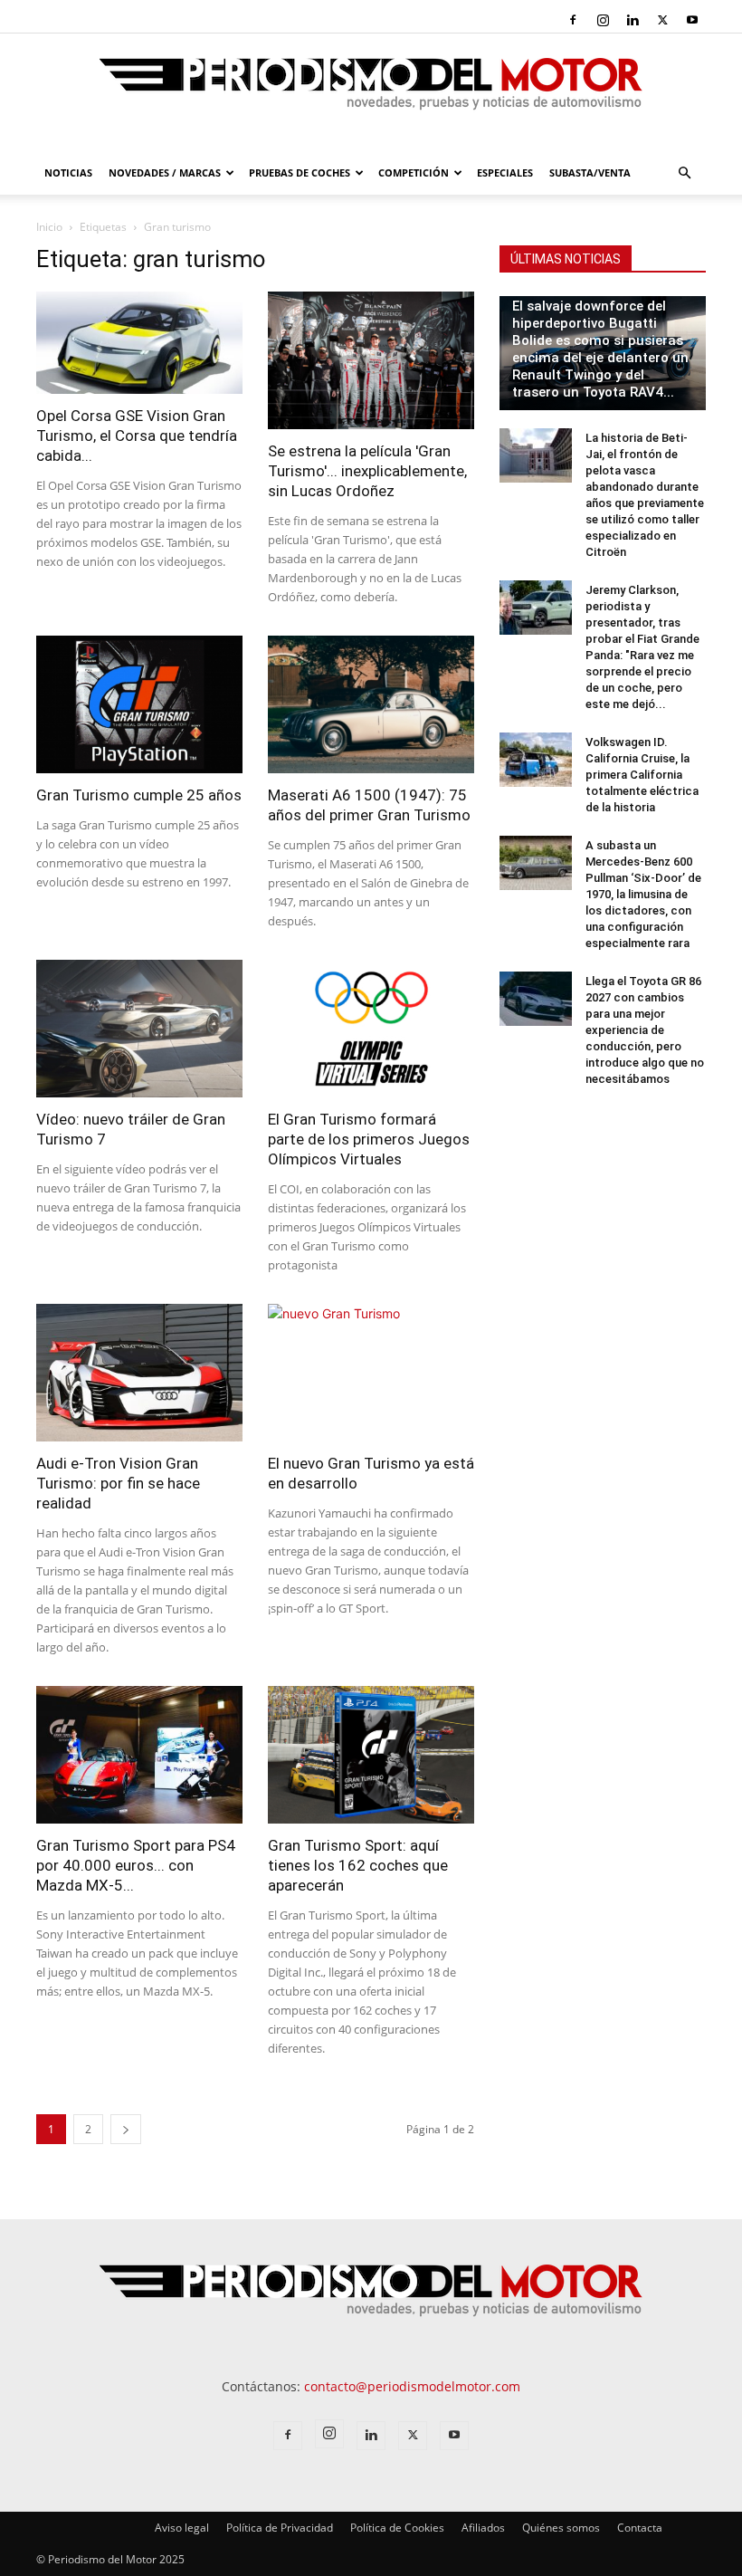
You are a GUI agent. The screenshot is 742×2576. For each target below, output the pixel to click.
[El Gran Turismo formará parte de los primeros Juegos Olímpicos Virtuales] (371, 1029)
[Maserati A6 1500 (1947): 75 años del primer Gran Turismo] (371, 704)
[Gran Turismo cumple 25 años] (139, 704)
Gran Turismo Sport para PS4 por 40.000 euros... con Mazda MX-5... (136, 1865)
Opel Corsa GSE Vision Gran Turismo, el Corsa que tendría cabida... (137, 436)
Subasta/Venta (590, 172)
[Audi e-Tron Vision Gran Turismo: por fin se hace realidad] (139, 1373)
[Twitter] (662, 20)
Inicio (49, 227)
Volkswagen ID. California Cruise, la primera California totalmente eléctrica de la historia (642, 775)
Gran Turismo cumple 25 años (139, 795)
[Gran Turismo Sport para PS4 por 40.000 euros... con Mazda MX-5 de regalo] (139, 1755)
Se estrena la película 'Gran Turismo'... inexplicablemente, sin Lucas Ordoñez (367, 471)
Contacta (640, 2528)
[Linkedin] (633, 20)
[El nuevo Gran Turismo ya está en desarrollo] (371, 1373)
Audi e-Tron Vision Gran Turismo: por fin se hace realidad (118, 1483)
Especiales (505, 172)
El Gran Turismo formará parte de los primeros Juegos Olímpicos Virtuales (369, 1139)
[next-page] (126, 2129)
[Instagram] (603, 20)
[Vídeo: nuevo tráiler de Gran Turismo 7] (139, 1029)
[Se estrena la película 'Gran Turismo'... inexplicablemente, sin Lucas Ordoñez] (371, 360)
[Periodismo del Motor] (371, 93)
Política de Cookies (397, 2528)
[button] (684, 173)
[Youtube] (692, 20)
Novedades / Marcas (165, 172)
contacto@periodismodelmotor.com (412, 2386)
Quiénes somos (561, 2528)
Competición (414, 172)
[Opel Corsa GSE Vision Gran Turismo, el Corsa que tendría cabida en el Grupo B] (139, 343)
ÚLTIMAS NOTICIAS (566, 259)
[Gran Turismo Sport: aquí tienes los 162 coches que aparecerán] (371, 1755)
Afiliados (483, 2528)
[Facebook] (573, 20)
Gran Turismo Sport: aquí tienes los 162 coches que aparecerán (358, 1865)
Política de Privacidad (280, 2528)
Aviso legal (182, 2528)
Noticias (68, 172)
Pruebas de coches (300, 172)
